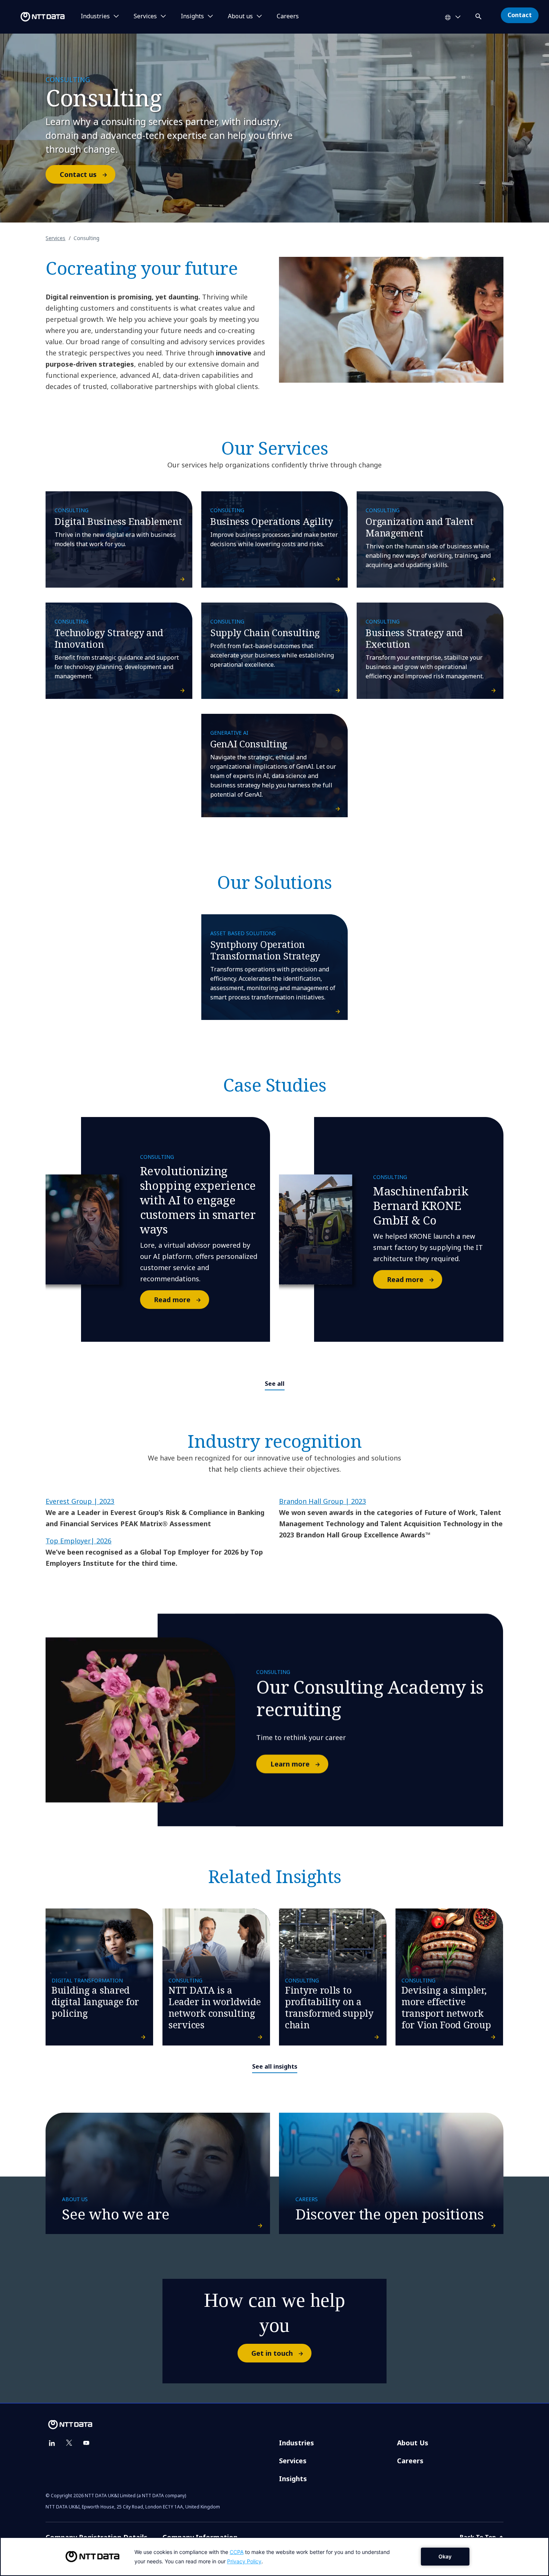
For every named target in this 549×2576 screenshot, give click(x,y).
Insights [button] (192, 16)
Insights (293, 2479)
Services (55, 238)
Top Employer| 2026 (78, 1541)
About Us (413, 2443)
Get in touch (272, 2353)
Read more (172, 1300)
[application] (274, 2557)
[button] (479, 15)
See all (275, 1384)
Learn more (290, 1764)
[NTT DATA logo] (34, 17)
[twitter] (69, 2443)
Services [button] (145, 16)
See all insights (275, 2066)
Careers (288, 16)
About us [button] (240, 16)
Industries (297, 2443)
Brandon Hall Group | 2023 (322, 1501)
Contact (520, 15)
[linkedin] (52, 2443)
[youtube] (86, 2443)
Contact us (78, 174)
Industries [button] (95, 16)
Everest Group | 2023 (80, 1501)
